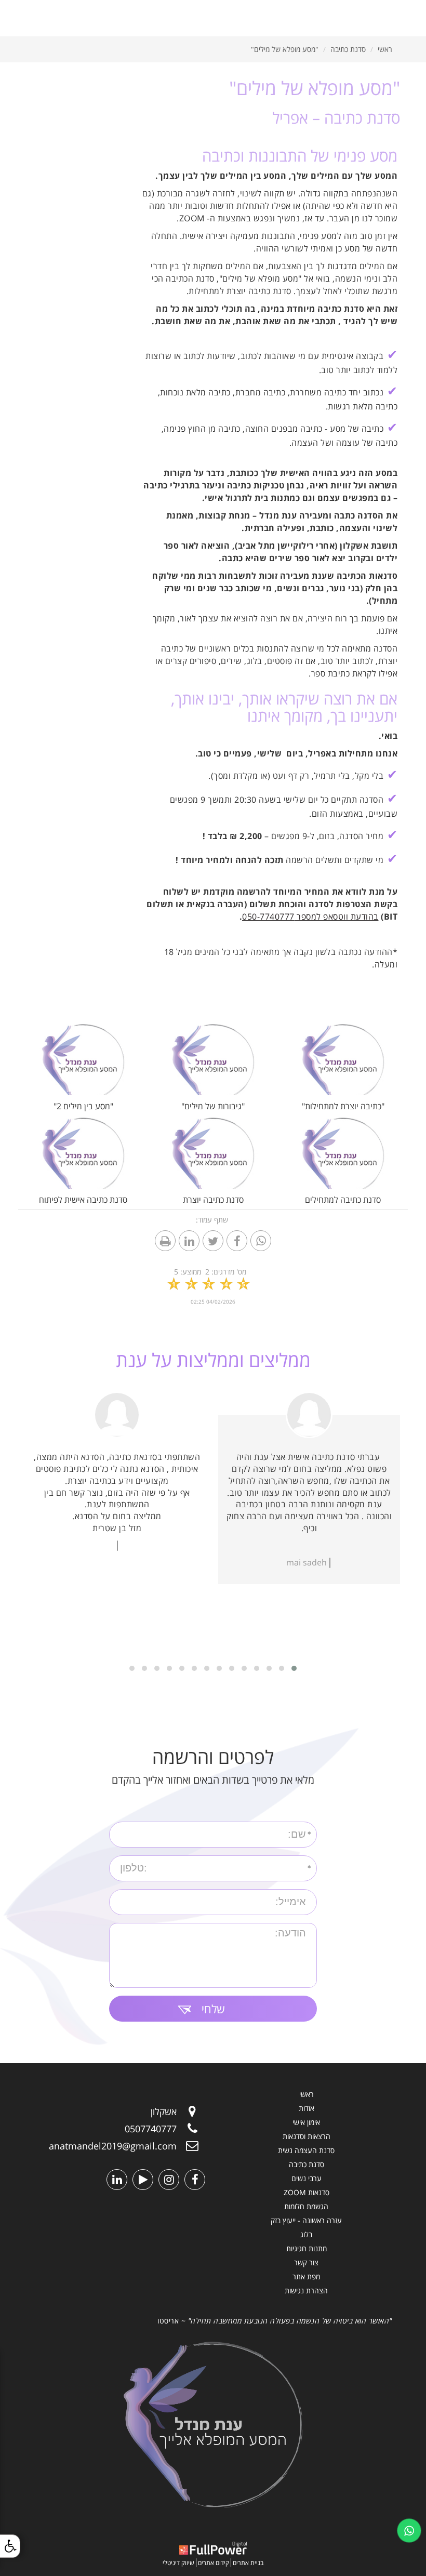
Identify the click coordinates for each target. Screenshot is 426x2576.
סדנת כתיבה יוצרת (213, 1200)
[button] (294, 1668)
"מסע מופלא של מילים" (285, 49)
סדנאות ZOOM (307, 2192)
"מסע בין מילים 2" (83, 1106)
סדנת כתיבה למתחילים (343, 1200)
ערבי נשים (307, 2178)
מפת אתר (306, 2276)
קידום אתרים (214, 2563)
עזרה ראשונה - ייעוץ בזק (306, 2220)
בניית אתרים (248, 2563)
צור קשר (306, 2262)
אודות (307, 2108)
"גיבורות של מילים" (213, 1106)
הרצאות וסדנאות (307, 2136)
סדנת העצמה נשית (306, 2150)
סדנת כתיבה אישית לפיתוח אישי (83, 1206)
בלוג (306, 2234)
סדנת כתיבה (348, 49)
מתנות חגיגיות (307, 2248)
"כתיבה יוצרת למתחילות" (343, 1106)
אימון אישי (306, 2122)
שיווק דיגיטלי (178, 2563)
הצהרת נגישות (306, 2290)
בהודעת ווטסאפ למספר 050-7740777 (310, 917)
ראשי (385, 49)
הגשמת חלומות (306, 2206)
